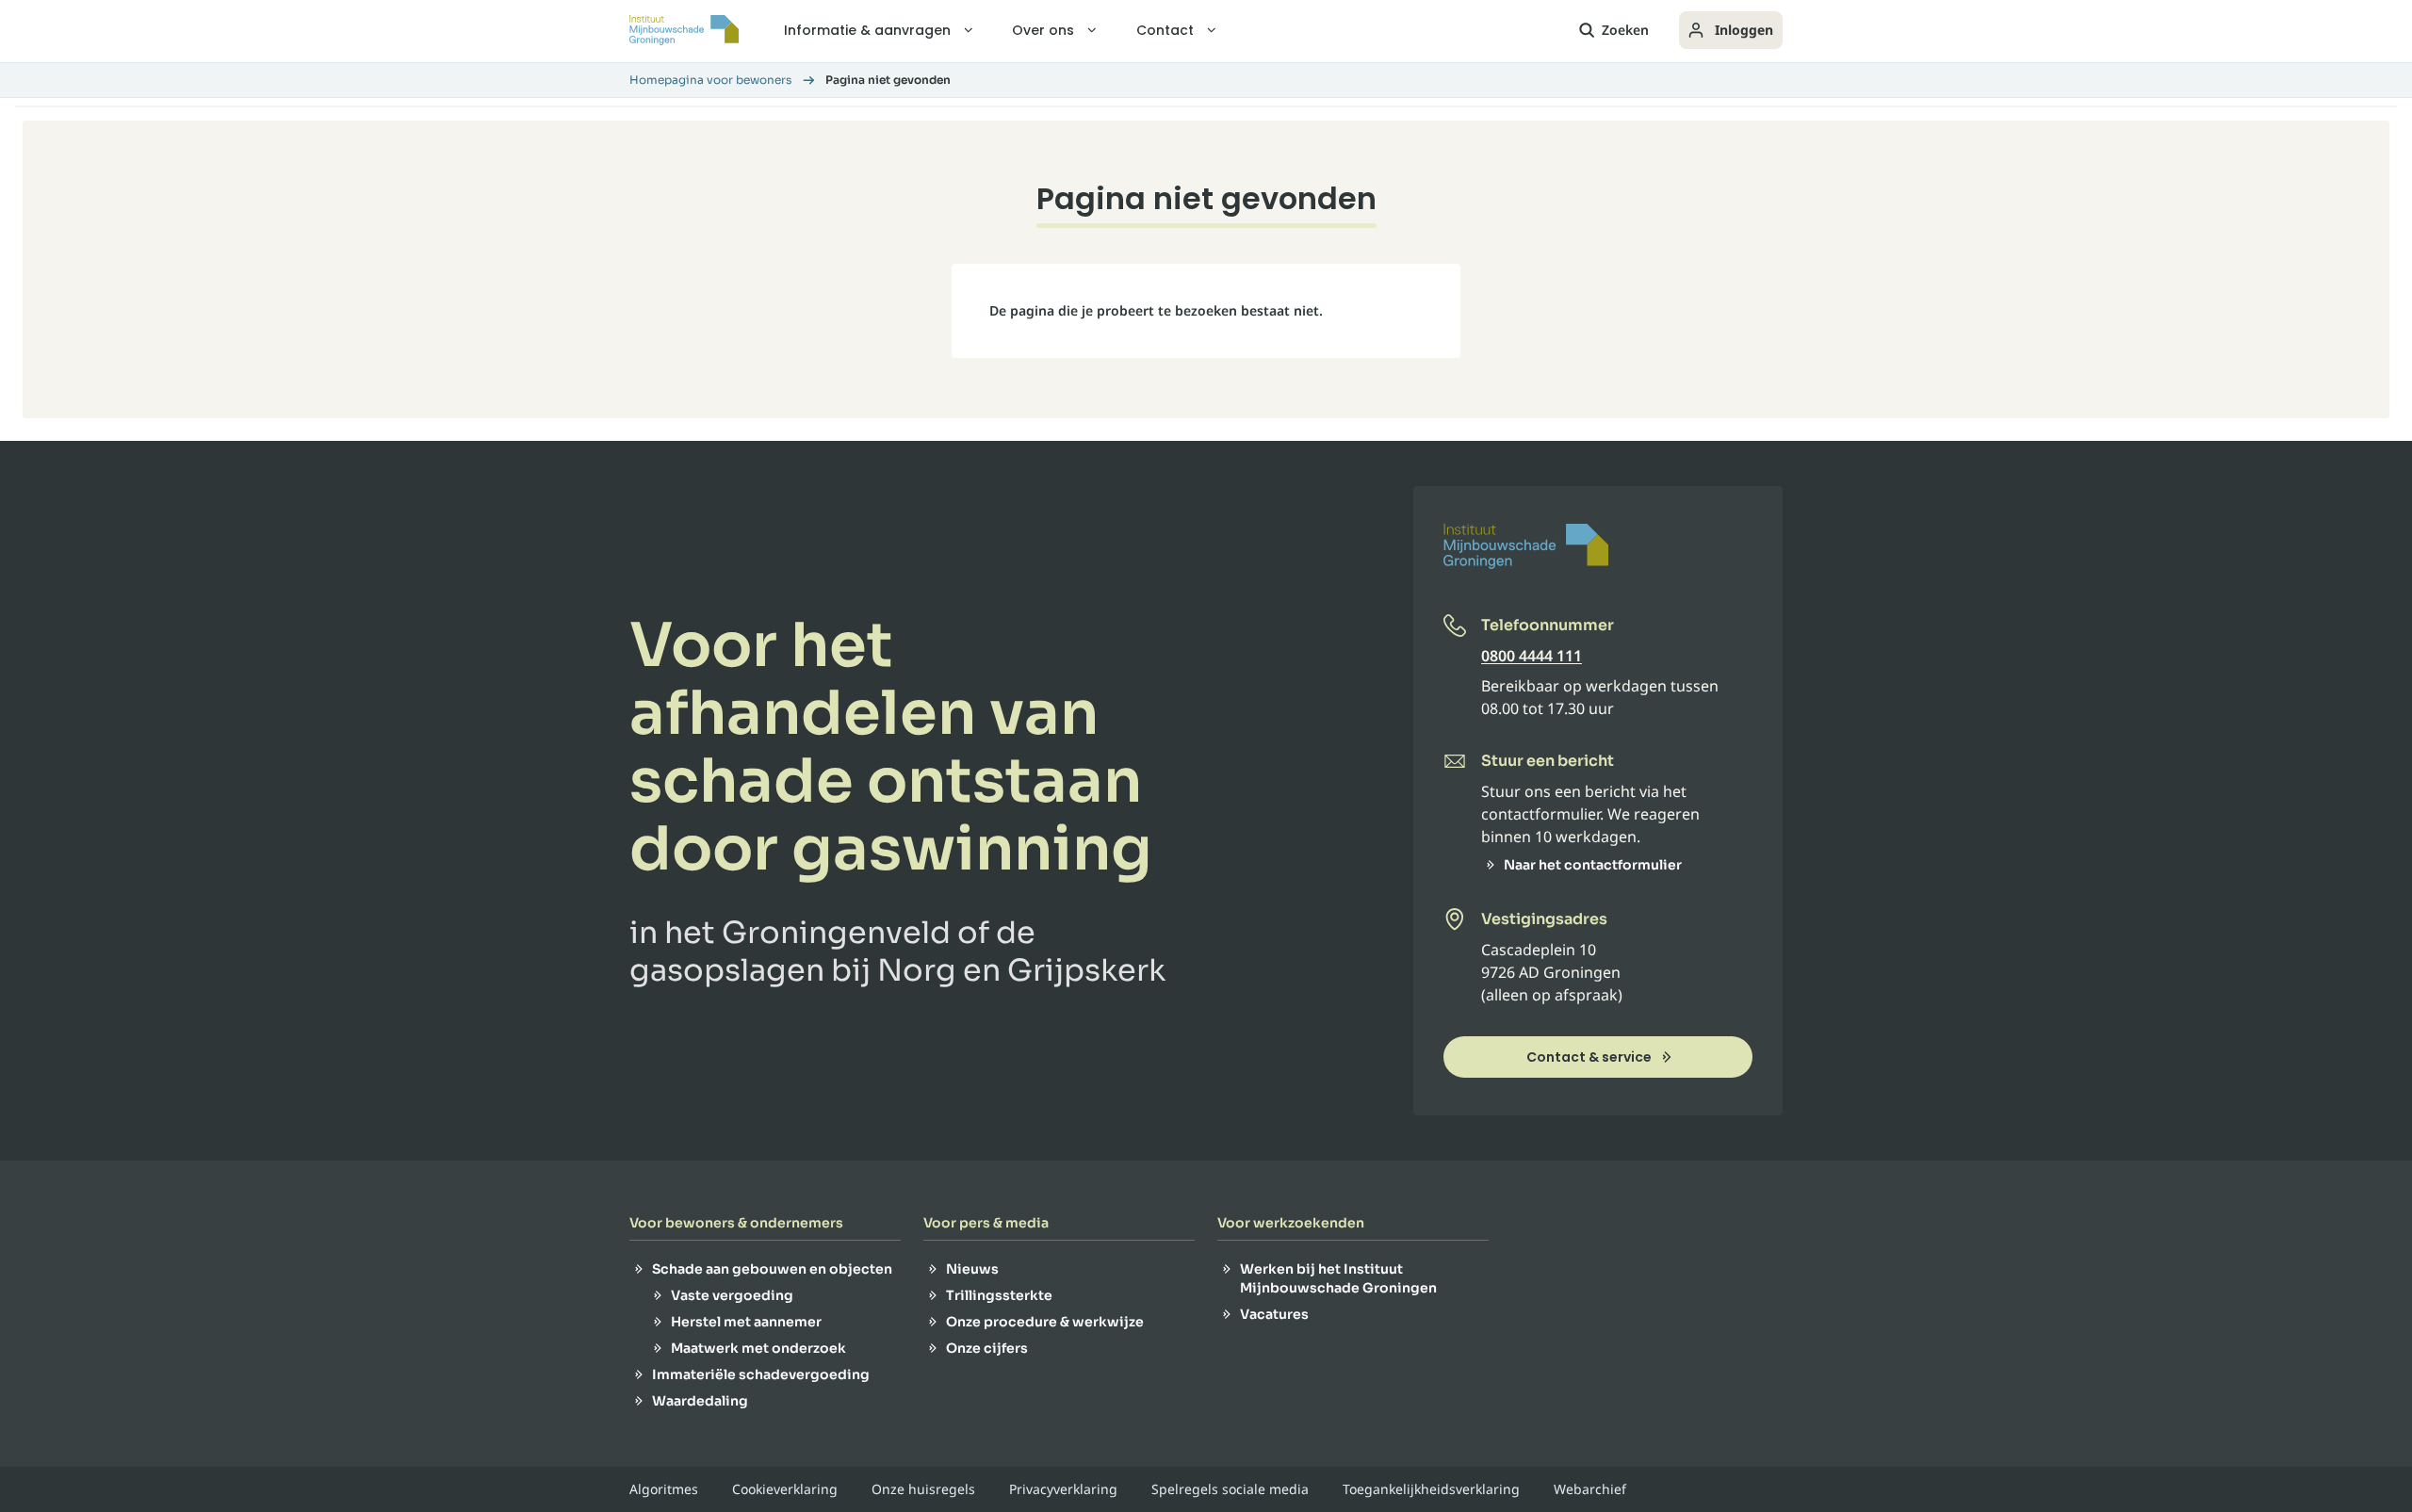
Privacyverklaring (1063, 1489)
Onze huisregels (923, 1489)
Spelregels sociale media (1230, 1489)
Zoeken (1625, 30)
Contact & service (1589, 1057)
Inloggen (1744, 30)
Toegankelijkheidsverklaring (1431, 1489)
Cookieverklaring (785, 1489)
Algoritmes (664, 1489)
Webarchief (1590, 1489)
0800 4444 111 (1532, 656)
